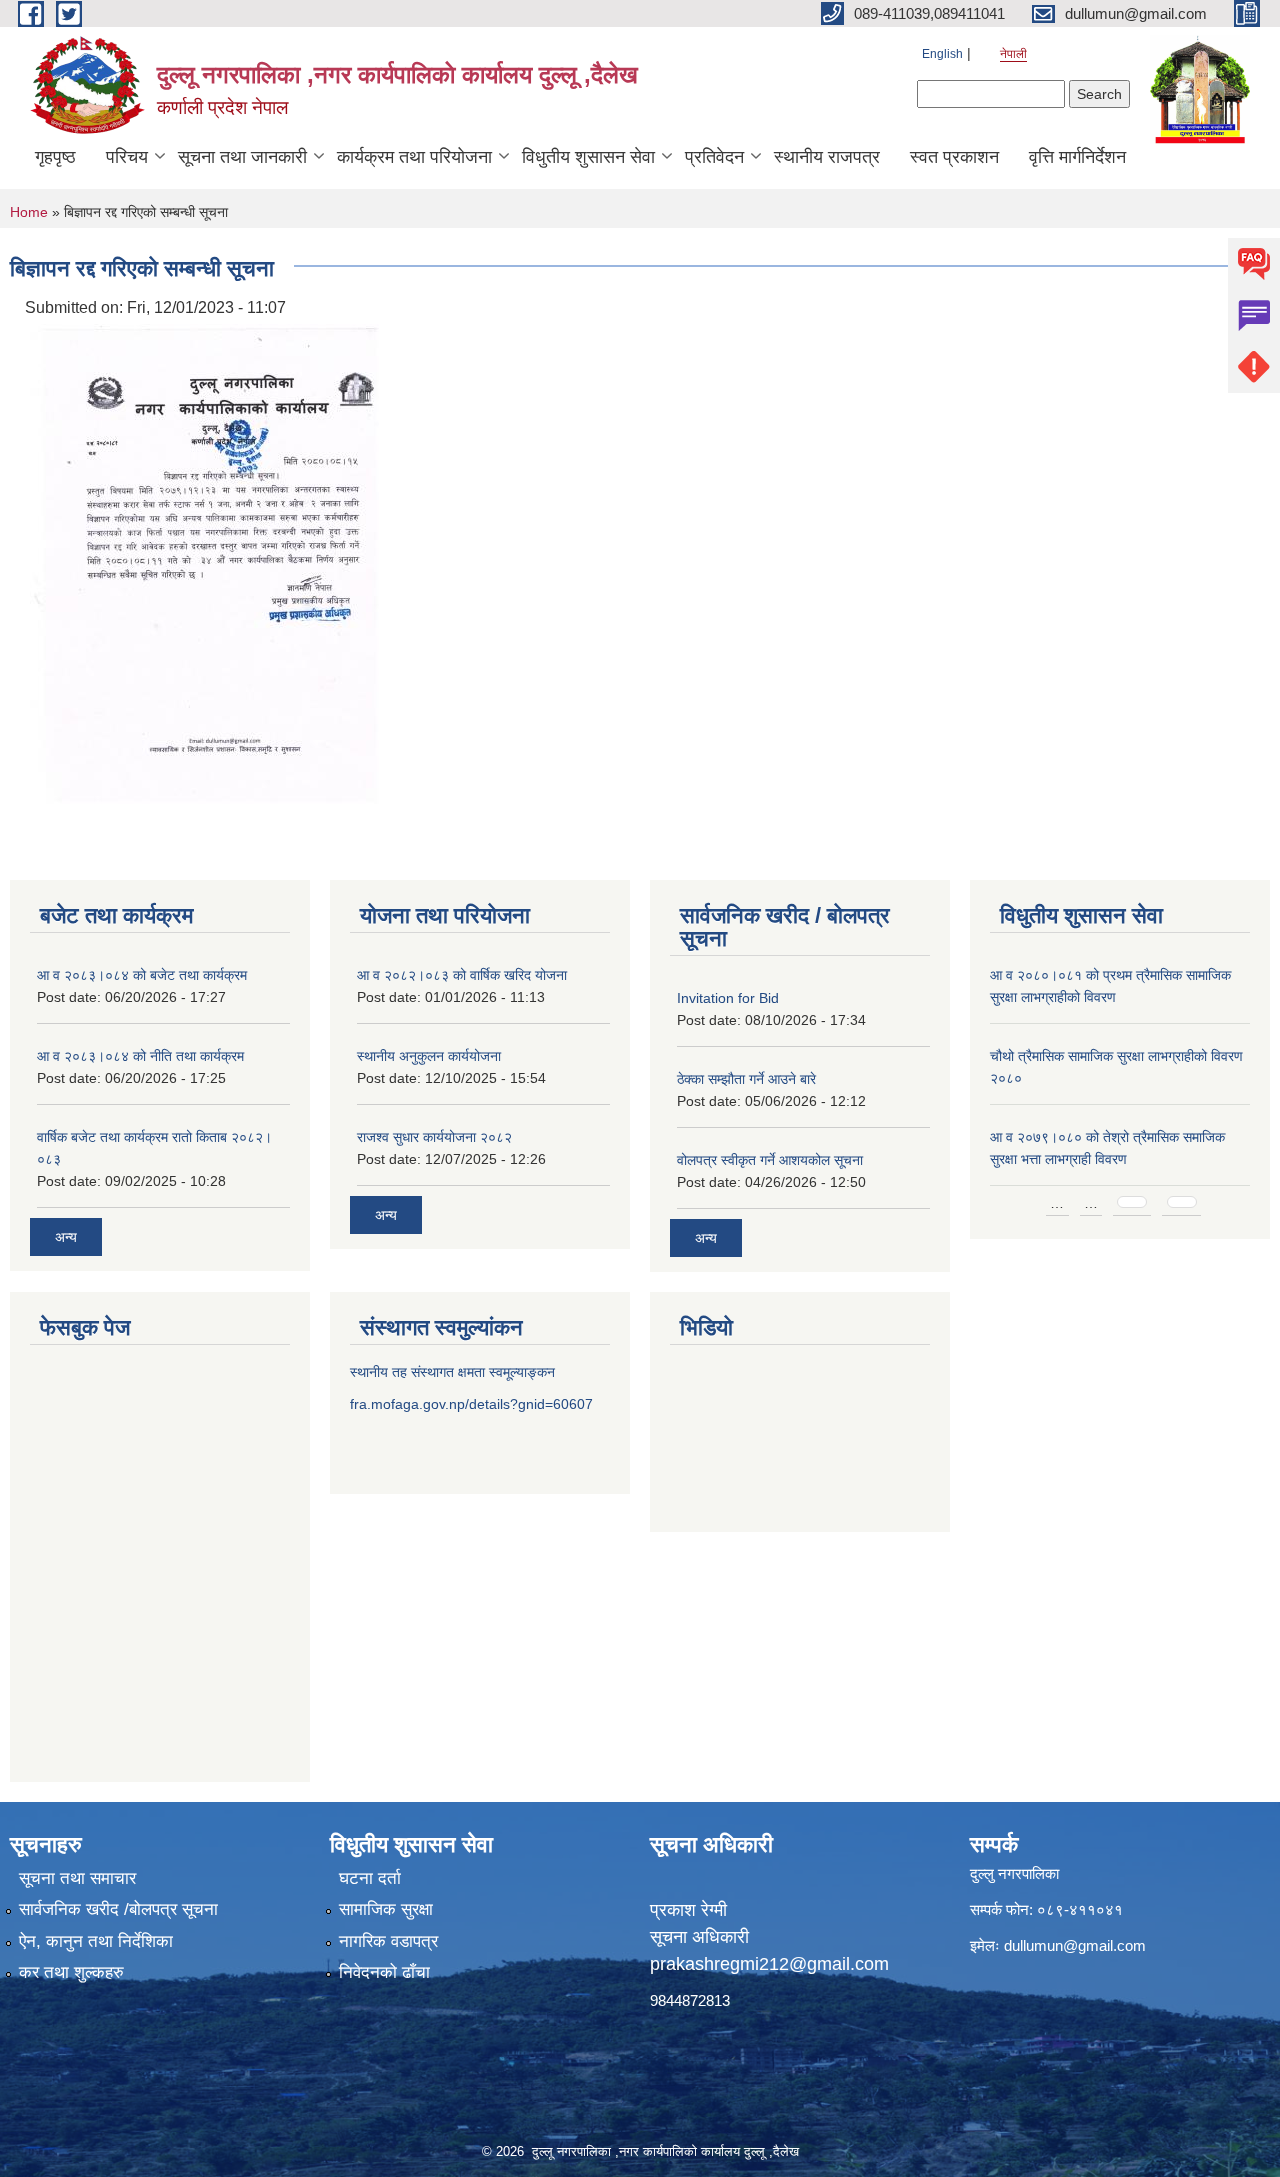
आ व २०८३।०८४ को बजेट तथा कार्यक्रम (142, 975)
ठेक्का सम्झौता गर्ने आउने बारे (746, 1079)
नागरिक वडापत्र (388, 1941)
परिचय (127, 157)
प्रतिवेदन (714, 157)
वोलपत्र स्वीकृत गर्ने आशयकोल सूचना (770, 1160)
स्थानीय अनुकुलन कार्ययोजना (429, 1056)
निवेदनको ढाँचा (384, 1972)
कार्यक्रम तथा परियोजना (414, 157)
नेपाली (1013, 54)
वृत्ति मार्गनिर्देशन (1077, 157)
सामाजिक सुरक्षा (386, 1909)
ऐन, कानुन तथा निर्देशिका (96, 1941)
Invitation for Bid (728, 998)
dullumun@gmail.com (1075, 1945)
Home (29, 212)
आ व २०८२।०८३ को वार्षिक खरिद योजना (462, 975)
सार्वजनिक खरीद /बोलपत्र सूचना (118, 1909)
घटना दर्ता (370, 1878)
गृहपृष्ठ (55, 157)
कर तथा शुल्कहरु (71, 1972)
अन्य (66, 1237)
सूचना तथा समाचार (77, 1878)
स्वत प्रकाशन (954, 157)
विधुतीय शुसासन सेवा (588, 157)
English (942, 54)
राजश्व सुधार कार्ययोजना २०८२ (434, 1137)
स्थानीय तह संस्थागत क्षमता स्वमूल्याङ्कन (452, 1372)
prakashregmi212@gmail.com (769, 1964)
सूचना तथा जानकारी (242, 157)
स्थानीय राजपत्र (827, 157)
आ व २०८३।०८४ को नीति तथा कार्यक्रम (140, 1056)
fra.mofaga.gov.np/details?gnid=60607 (471, 1404)
